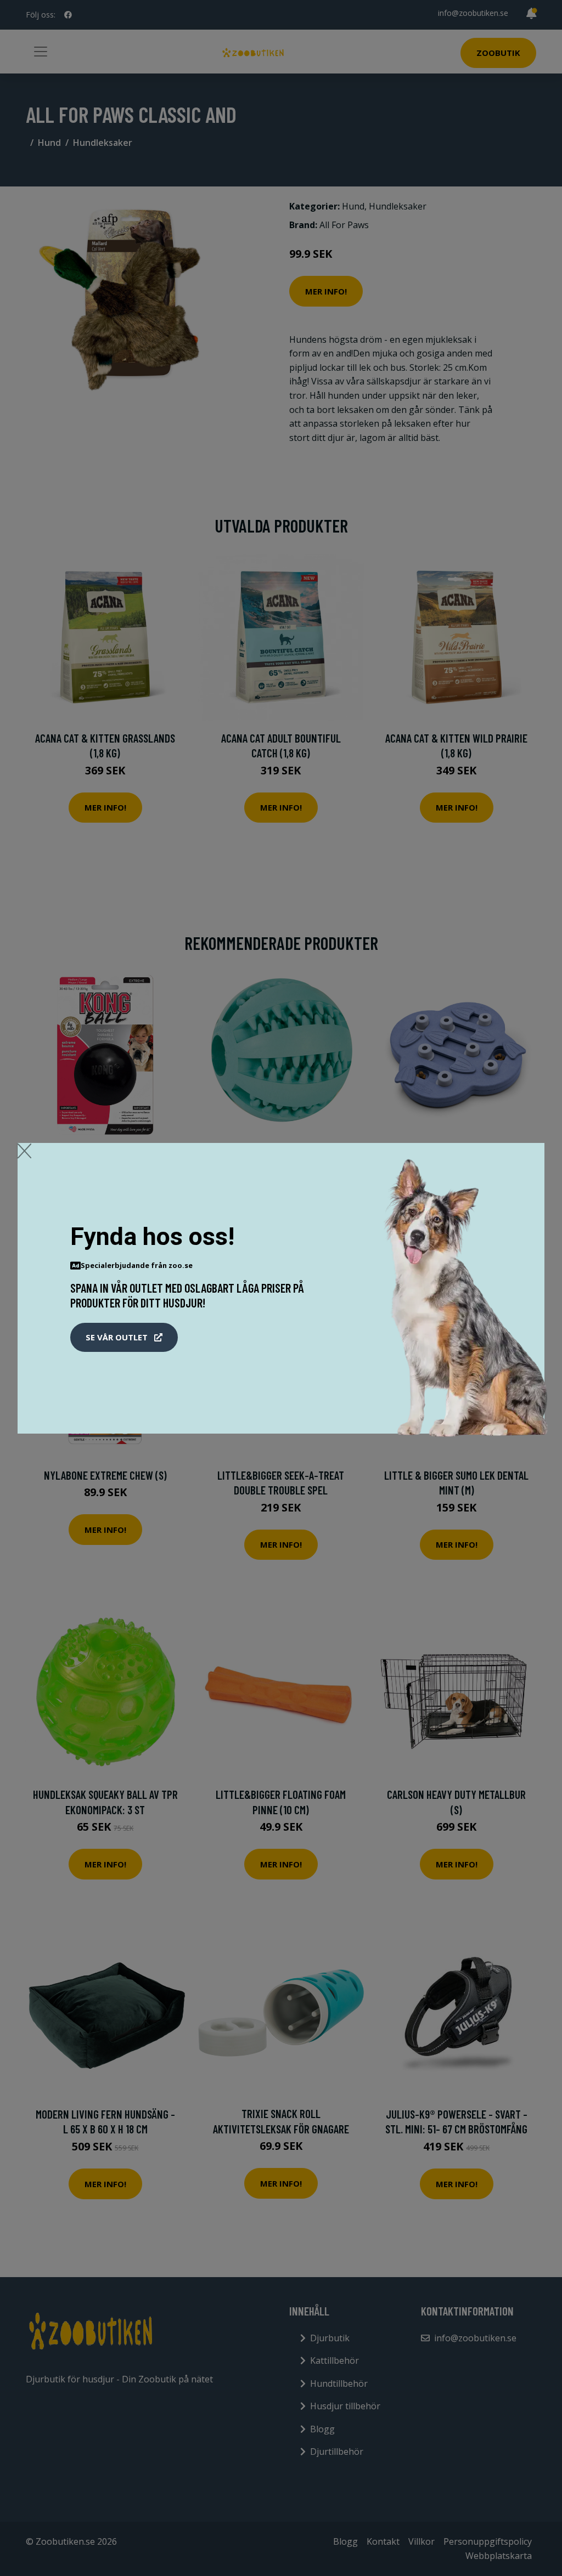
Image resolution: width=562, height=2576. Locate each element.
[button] (124, 1338)
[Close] (24, 1151)
